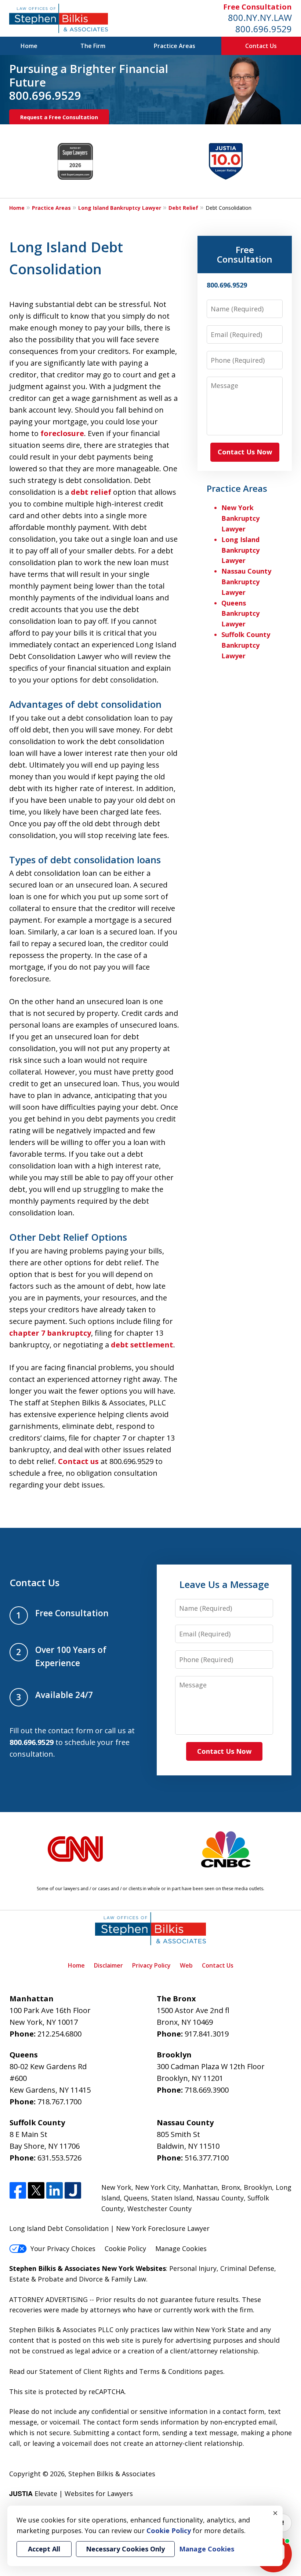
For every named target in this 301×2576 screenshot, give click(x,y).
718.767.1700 (59, 2102)
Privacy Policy (151, 1965)
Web (186, 1965)
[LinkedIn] (55, 2191)
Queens (136, 2198)
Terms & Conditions (171, 2371)
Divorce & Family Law (113, 2279)
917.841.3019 (207, 2034)
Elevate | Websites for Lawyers (71, 2493)
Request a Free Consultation (59, 117)
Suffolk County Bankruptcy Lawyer (246, 645)
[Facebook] (18, 2191)
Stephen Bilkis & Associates (112, 2474)
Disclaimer (108, 1965)
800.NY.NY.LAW (260, 17)
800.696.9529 (264, 29)
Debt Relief (183, 208)
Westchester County (159, 2209)
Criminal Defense (247, 2268)
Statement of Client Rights (81, 2371)
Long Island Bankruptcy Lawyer (120, 208)
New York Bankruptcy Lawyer (240, 518)
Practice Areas (175, 46)
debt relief (91, 492)
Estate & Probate (36, 2279)
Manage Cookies (181, 2248)
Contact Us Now (245, 452)
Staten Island (172, 2198)
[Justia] (73, 2191)
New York (116, 2187)
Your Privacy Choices (63, 2248)
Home (29, 46)
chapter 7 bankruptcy (50, 1333)
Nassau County (220, 2198)
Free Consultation (258, 7)
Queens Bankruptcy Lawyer (240, 614)
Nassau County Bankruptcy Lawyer (246, 582)
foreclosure (62, 433)
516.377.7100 (207, 2158)
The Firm (93, 46)
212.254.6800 (59, 2034)
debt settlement (142, 1345)
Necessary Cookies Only (125, 2549)
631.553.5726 (59, 2158)
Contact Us (261, 46)
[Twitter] (36, 2191)
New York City (157, 2187)
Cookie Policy (125, 2248)
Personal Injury (193, 2268)
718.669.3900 (207, 2090)
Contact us (78, 1461)
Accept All (44, 2549)
